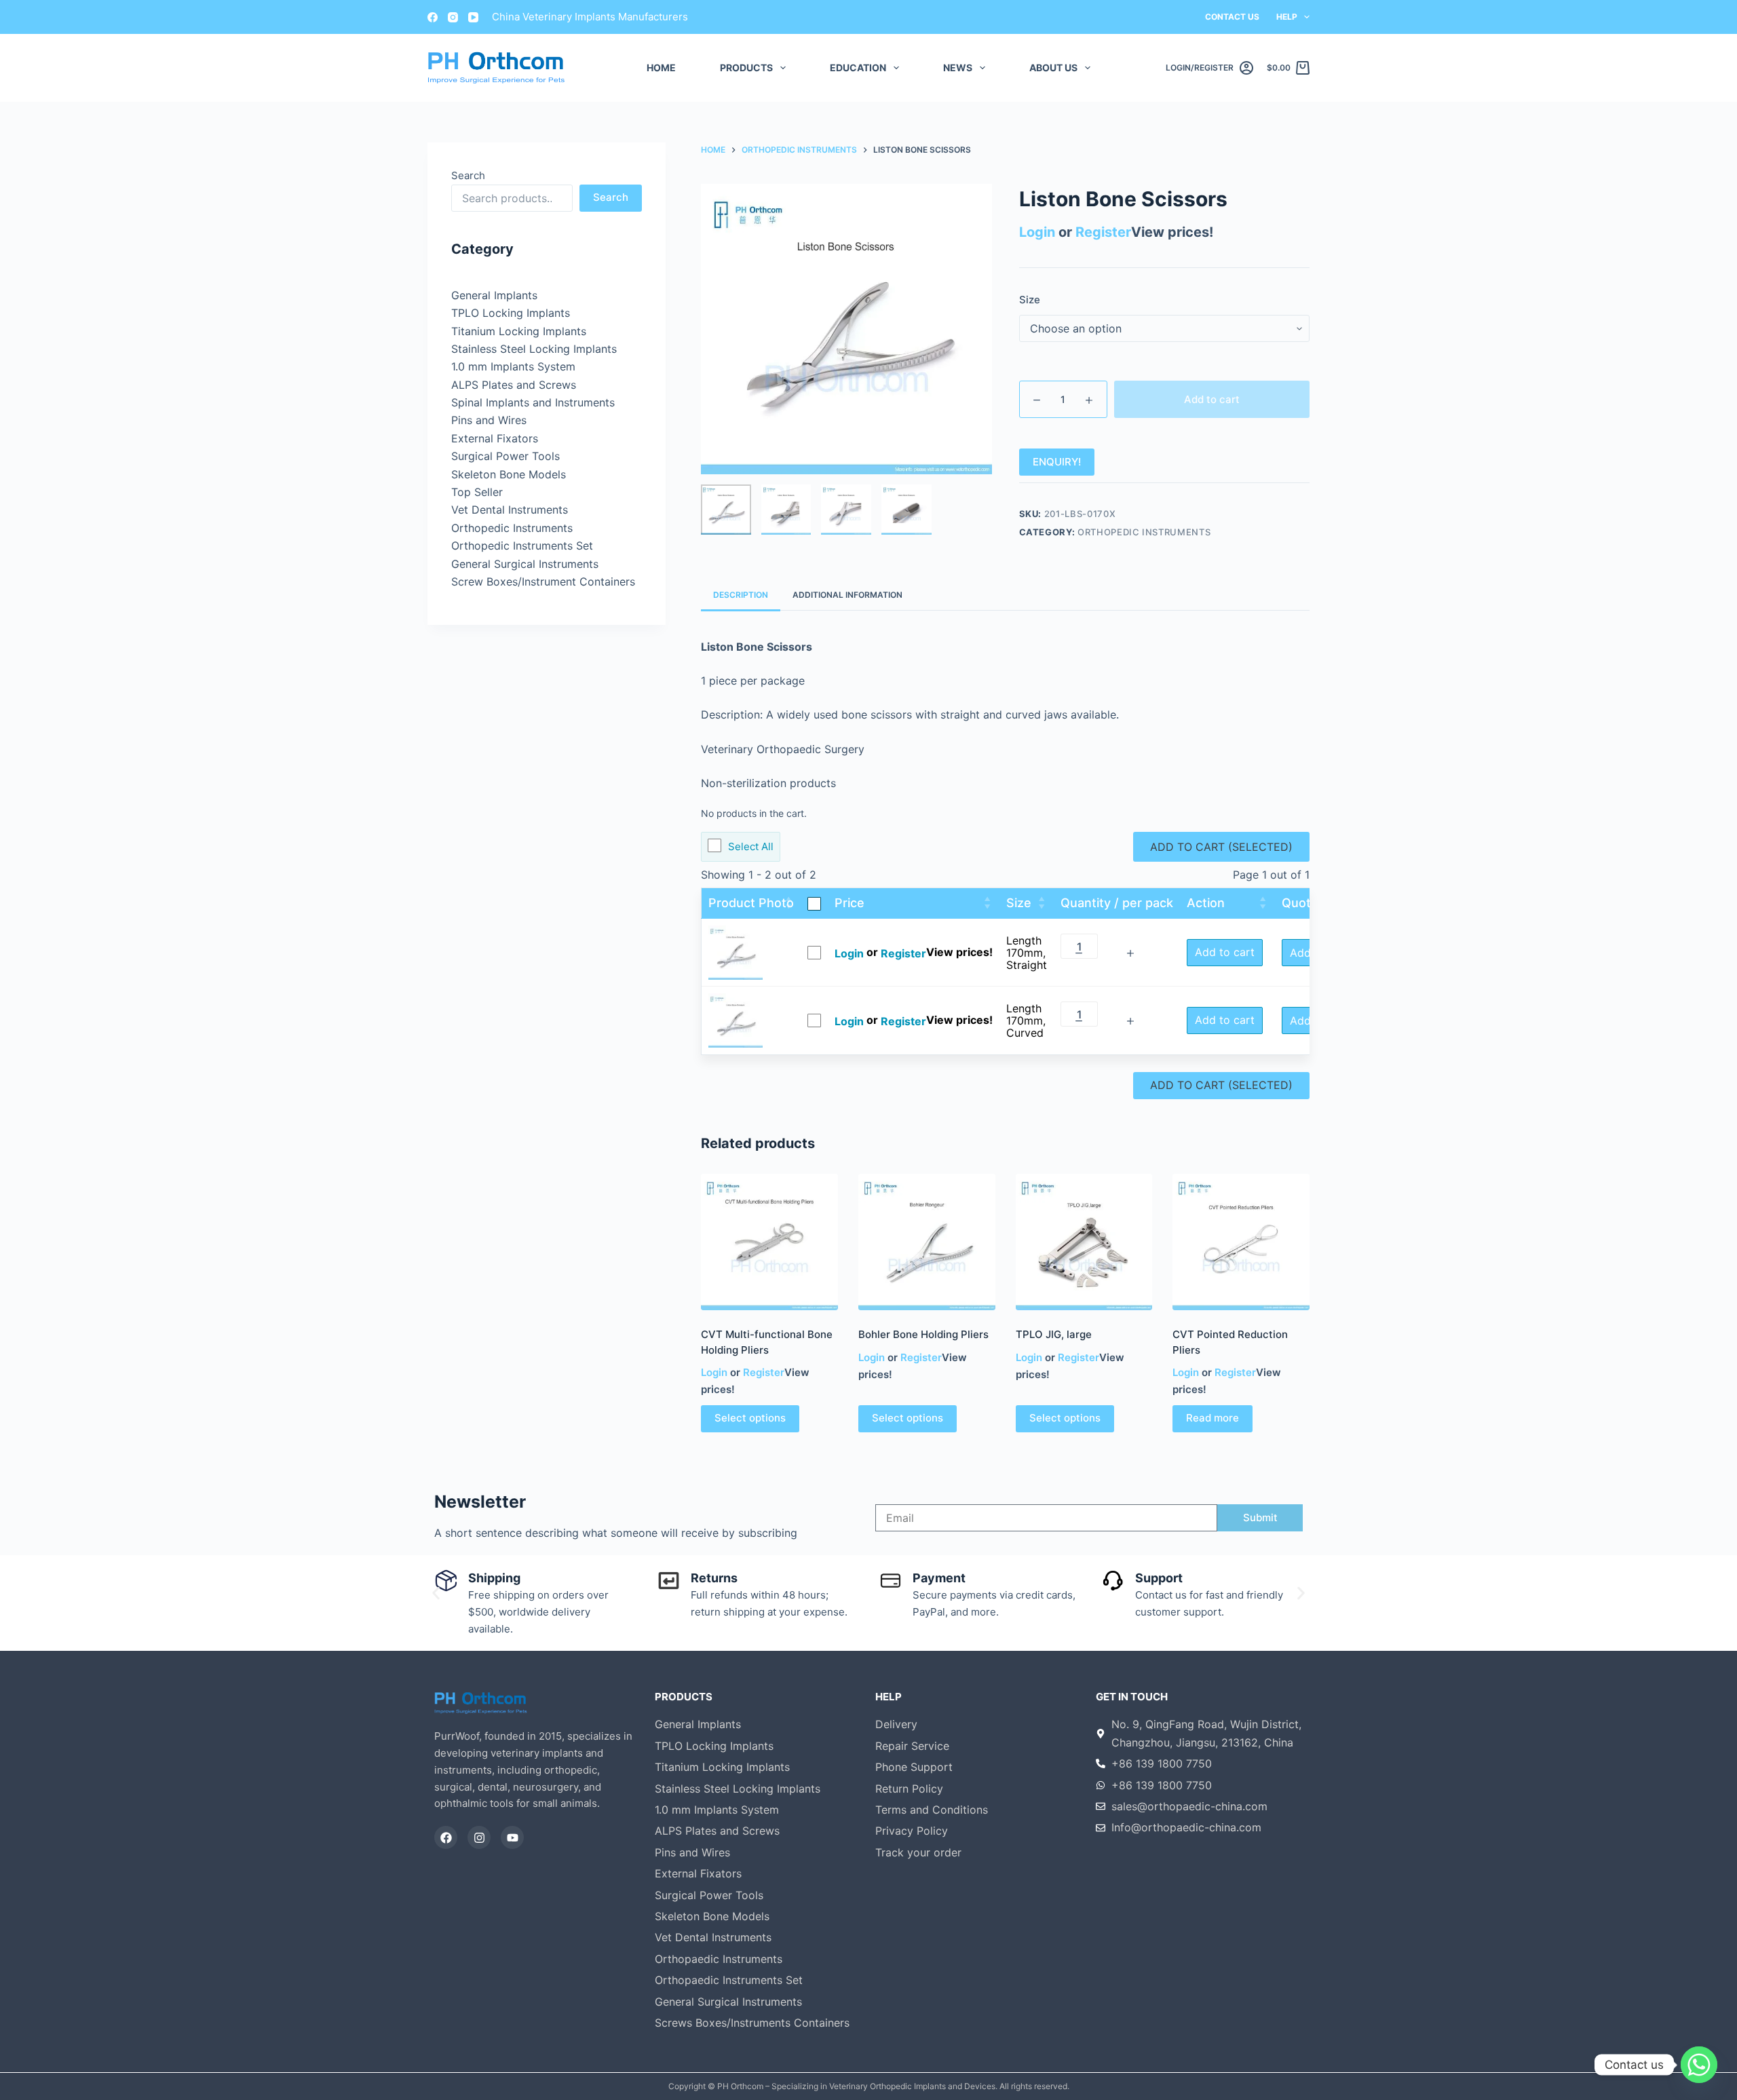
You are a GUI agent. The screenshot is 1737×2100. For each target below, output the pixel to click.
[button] (436, 1593)
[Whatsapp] (1699, 2065)
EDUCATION (858, 68)
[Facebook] (433, 17)
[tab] (741, 595)
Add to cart (1212, 399)
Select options (750, 1418)
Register (1103, 232)
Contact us (1232, 17)
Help (1287, 17)
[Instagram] (453, 17)
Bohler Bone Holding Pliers (923, 1334)
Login (1037, 232)
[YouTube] (473, 17)
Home (661, 68)
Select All (751, 846)
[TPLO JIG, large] (1084, 1242)
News (958, 68)
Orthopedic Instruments (1144, 532)
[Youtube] (512, 1837)
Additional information (847, 595)
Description (741, 595)
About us (1053, 68)
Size (1030, 300)
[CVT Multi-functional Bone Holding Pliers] (769, 1242)
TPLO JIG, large (1054, 1334)
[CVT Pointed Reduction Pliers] (1241, 1242)
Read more (1213, 1418)
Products (746, 68)
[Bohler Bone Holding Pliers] (927, 1242)
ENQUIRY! (1057, 462)
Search (468, 175)
